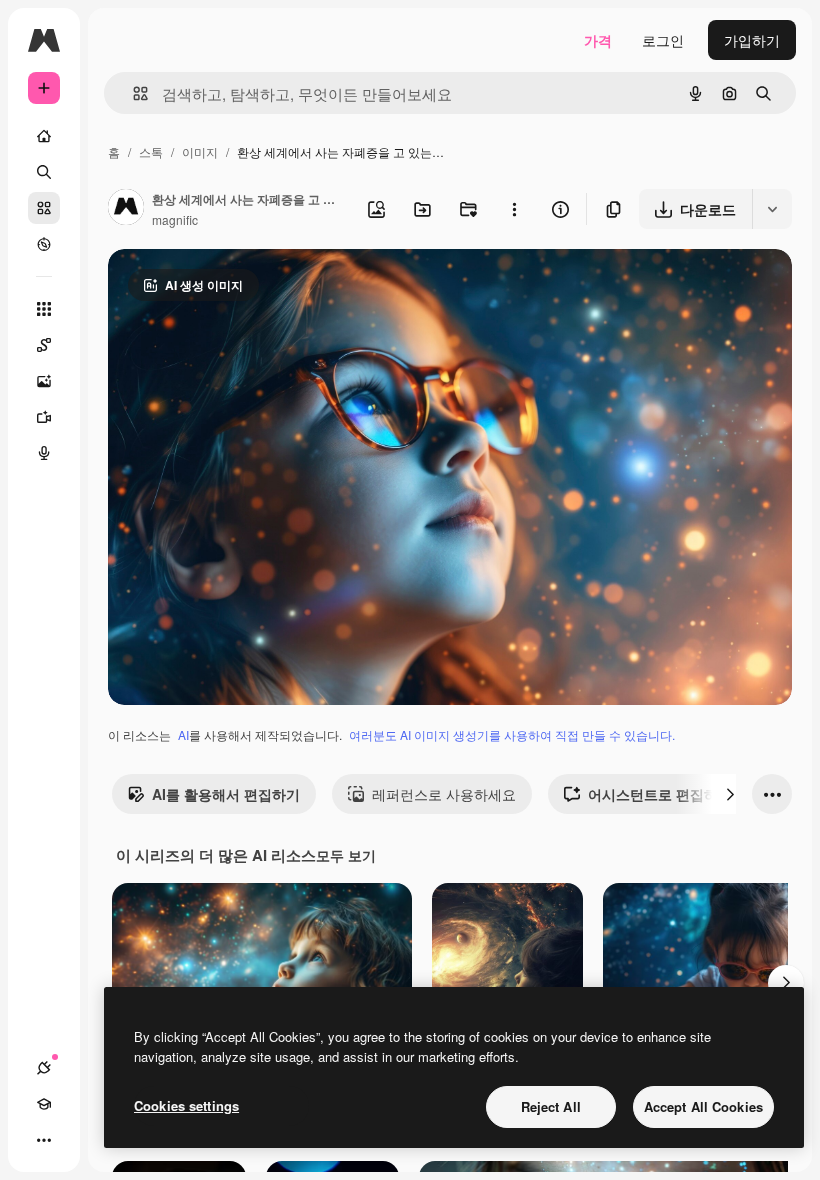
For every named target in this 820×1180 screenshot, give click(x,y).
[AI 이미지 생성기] (44, 381)
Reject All (551, 1106)
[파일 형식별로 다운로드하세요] (772, 209)
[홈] (44, 136)
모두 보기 (346, 855)
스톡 (151, 151)
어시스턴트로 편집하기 (660, 794)
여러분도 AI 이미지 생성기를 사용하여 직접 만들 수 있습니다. (512, 734)
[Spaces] (44, 345)
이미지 (200, 151)
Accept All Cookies (703, 1106)
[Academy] (44, 1104)
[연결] (44, 1068)
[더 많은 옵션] (514, 209)
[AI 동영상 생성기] (44, 417)
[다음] (730, 794)
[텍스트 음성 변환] (44, 453)
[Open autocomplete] (132, 93)
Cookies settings (186, 1105)
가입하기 (752, 40)
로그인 (663, 40)
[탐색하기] (44, 244)
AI (183, 734)
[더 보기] (44, 1140)
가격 (598, 40)
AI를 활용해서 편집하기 (226, 794)
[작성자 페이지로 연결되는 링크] (126, 209)
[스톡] (44, 208)
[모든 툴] (44, 309)
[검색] (44, 172)
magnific (175, 219)
